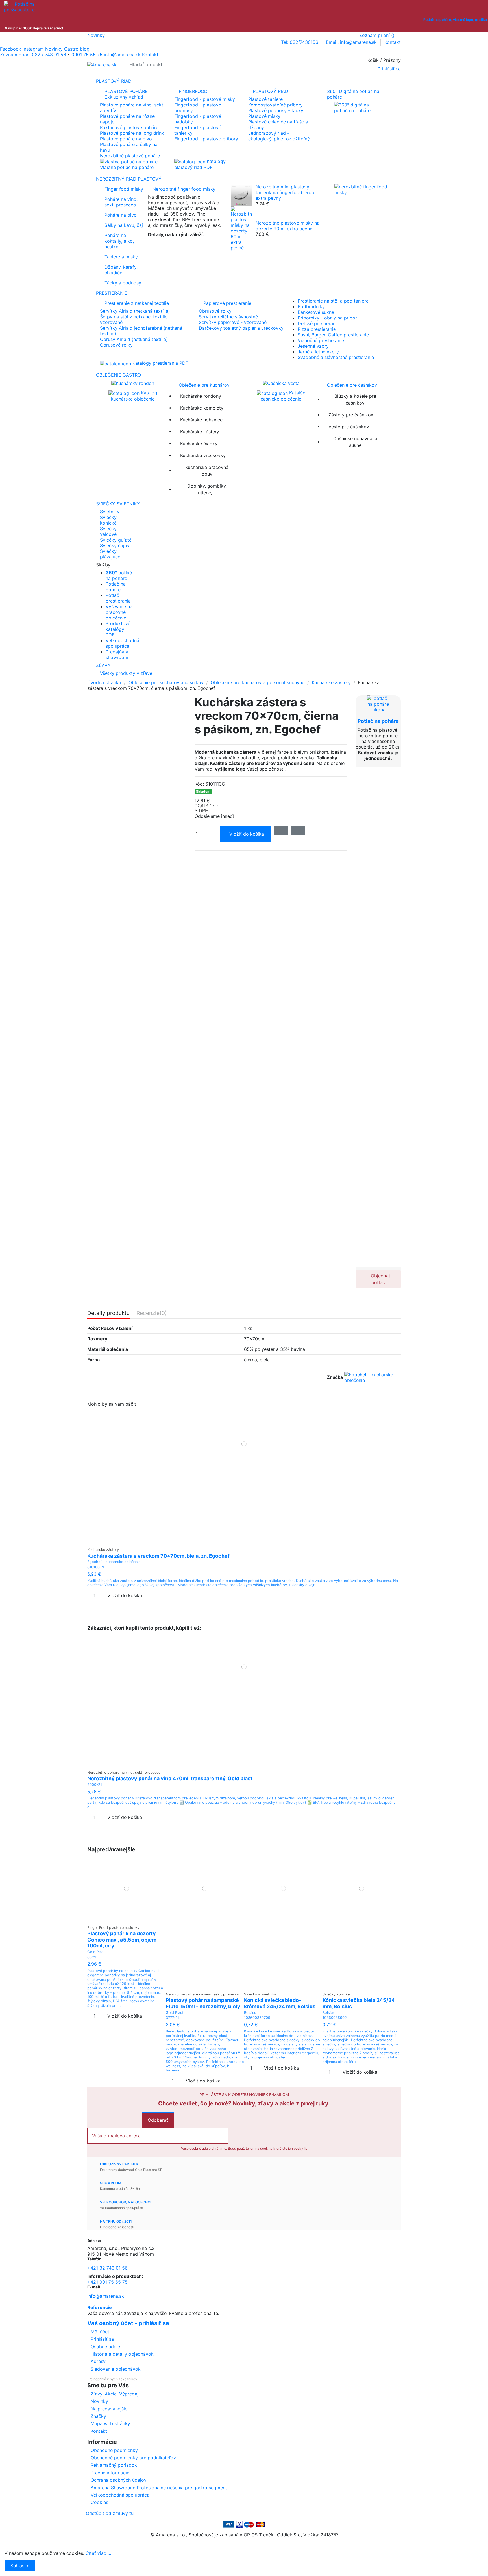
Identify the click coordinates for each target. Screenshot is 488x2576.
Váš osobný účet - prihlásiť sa (128, 2323)
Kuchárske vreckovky (203, 455)
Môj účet (100, 2332)
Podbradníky (311, 306)
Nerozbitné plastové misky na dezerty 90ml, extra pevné (287, 226)
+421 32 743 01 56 (107, 2268)
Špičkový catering (167, 244)
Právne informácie (110, 2473)
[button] (244, 565)
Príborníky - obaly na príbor (327, 318)
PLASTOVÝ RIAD (271, 91)
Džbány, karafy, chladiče (121, 270)
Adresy (98, 2361)
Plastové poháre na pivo (126, 139)
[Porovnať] (244, 1542)
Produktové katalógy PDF (118, 629)
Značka (335, 1377)
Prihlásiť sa (102, 2339)
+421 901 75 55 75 (107, 2282)
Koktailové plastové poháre (129, 127)
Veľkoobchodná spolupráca (122, 643)
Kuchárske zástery (200, 432)
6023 (92, 1957)
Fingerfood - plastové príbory (206, 139)
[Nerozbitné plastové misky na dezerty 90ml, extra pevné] (241, 228)
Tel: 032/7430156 (300, 42)
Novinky (96, 35)
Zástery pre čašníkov (351, 415)
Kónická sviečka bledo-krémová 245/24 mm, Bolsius (280, 2003)
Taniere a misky (121, 257)
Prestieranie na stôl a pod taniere (333, 301)
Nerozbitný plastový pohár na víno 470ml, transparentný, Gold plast (170, 1778)
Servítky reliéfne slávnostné (228, 317)
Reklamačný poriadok (114, 2465)
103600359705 (257, 2018)
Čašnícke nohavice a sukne (355, 442)
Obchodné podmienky (114, 2450)
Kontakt (393, 42)
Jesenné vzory (313, 346)
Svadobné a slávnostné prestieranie (336, 357)
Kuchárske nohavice (201, 420)
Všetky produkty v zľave (126, 673)
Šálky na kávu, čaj (124, 225)
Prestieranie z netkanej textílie (137, 303)
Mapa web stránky (110, 2423)
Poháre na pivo (121, 215)
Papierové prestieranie (227, 303)
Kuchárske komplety (202, 408)
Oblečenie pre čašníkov (352, 385)
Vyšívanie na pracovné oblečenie (119, 612)
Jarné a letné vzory (318, 352)
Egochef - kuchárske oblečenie (114, 1562)
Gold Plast (96, 1952)
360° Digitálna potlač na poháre (353, 94)
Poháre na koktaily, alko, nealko (119, 241)
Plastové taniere (265, 99)
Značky (98, 2416)
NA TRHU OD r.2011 (116, 2221)
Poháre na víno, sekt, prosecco (121, 202)
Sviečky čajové (116, 545)
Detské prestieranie (318, 323)
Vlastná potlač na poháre (127, 167)
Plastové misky (264, 116)
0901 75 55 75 (87, 55)
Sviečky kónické (108, 520)
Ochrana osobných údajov (119, 2480)
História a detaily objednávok (122, 2354)
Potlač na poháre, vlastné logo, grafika (455, 20)
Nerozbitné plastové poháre (130, 156)
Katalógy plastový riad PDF (200, 164)
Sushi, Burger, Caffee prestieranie (333, 335)
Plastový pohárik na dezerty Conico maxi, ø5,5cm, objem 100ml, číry (122, 1940)
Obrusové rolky (116, 345)
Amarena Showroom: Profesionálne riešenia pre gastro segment (159, 2488)
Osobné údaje (105, 2347)
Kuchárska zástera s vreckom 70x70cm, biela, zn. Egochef (158, 1556)
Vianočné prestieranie (321, 340)
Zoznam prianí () (378, 35)
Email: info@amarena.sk (352, 42)
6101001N (96, 1567)
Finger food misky (124, 189)
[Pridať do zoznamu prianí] (240, 1542)
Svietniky (110, 512)
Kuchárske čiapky (199, 444)
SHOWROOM (111, 2183)
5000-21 (95, 1785)
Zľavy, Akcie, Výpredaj (115, 2394)
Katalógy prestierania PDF (160, 363)
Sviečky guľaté (116, 540)
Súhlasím (20, 2566)
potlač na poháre (119, 575)
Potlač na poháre (116, 587)
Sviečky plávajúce (110, 554)
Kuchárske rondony (201, 396)
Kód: (199, 784)
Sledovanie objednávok (116, 2369)
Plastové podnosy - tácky (276, 110)
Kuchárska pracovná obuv (207, 471)
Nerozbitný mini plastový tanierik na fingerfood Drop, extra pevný (286, 192)
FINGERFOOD (193, 91)
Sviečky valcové (108, 531)
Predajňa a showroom (117, 655)
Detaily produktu (108, 1313)
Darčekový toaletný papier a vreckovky (241, 328)
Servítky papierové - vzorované (233, 322)
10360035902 (335, 2018)
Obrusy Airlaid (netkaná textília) (134, 339)
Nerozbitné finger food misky (184, 189)
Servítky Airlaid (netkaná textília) (135, 311)
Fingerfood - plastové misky (205, 99)
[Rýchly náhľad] (248, 1542)
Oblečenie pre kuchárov (204, 385)
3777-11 (172, 2018)
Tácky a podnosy (123, 283)
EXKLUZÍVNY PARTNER (119, 2164)
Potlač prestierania (118, 598)
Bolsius (250, 2013)
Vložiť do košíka (247, 834)
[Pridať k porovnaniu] (298, 831)
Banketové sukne (316, 312)
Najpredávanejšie (109, 2409)
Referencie (100, 2307)
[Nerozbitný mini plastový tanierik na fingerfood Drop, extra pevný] (241, 195)
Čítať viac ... (98, 2553)
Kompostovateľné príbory (275, 105)
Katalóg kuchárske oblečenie (134, 396)
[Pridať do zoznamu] (281, 831)
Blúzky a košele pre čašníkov (355, 399)
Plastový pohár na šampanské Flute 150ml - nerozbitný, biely (203, 2003)
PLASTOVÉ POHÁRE (126, 94)
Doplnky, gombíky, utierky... (207, 489)
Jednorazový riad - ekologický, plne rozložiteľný (279, 136)
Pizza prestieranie (317, 329)
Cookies (99, 2502)
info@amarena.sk (106, 2296)
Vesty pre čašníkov (349, 427)
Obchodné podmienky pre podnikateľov (133, 2458)
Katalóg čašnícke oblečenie (283, 396)
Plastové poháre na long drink (132, 133)
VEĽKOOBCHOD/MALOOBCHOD (126, 2202)
